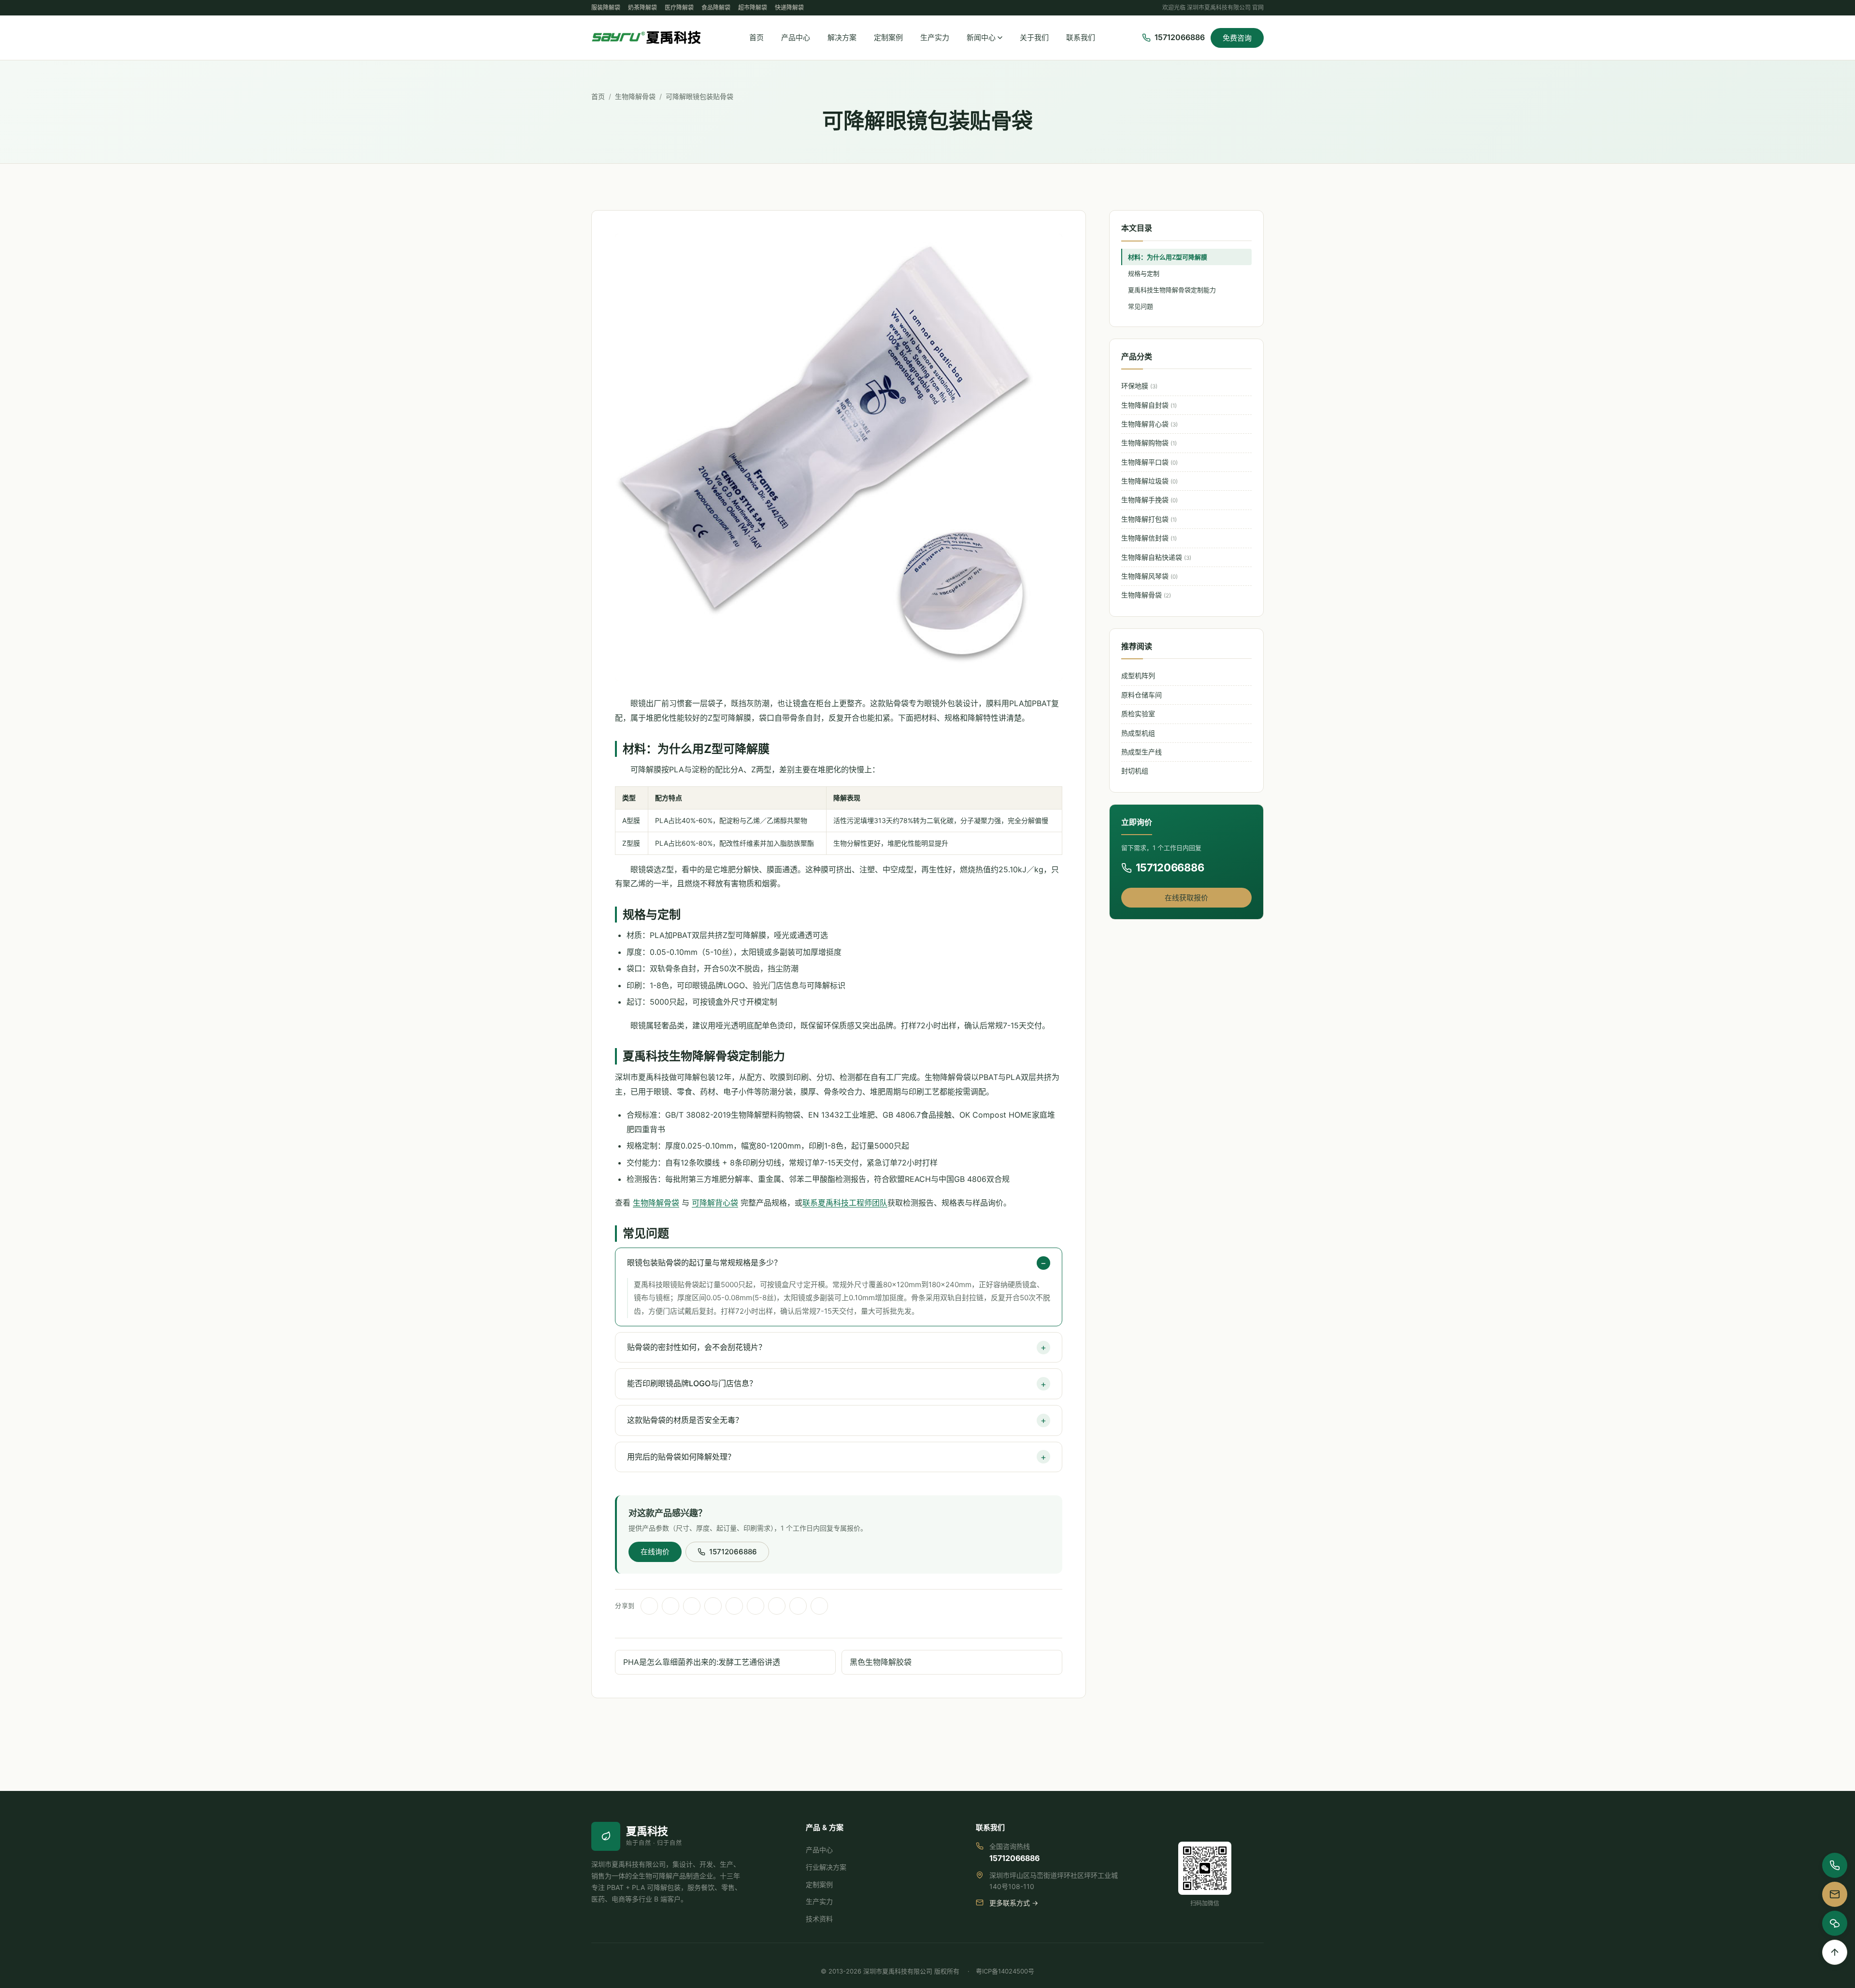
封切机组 (1135, 771)
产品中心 (796, 37)
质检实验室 (1138, 714)
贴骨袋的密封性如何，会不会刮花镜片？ (697, 1347)
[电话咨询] (1835, 1865)
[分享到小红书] (734, 1606)
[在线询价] (1835, 1894)
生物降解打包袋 (1149, 519)
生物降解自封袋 (1149, 405)
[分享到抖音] (713, 1606)
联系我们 (1081, 37)
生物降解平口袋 (1149, 462)
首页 (756, 37)
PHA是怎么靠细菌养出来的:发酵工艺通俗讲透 (702, 1662)
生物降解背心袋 (1149, 424)
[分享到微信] (649, 1606)
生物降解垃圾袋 (1149, 481)
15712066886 (733, 1552)
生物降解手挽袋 (1149, 500)
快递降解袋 (789, 7)
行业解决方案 (826, 1867)
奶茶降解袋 (642, 7)
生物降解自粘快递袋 (1156, 557)
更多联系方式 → (1014, 1903)
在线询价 (655, 1552)
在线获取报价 (1186, 898)
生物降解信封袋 (1149, 538)
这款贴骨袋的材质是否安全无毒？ (685, 1420)
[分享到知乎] (819, 1606)
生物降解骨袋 (635, 96)
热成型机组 (1138, 733)
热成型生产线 (1142, 752)
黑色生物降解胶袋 (881, 1662)
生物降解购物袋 (1149, 443)
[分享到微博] (692, 1606)
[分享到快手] (756, 1606)
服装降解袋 (606, 7)
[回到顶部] (1835, 1952)
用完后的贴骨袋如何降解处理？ (681, 1457)
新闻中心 (981, 37)
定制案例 (888, 37)
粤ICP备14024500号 (1005, 1971)
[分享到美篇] (777, 1606)
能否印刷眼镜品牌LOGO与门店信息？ (692, 1383)
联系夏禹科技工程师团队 (845, 1203)
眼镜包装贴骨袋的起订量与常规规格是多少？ (704, 1263)
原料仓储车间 (1142, 695)
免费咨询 (1237, 38)
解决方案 (842, 37)
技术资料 (819, 1919)
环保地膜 (1139, 386)
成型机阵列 (1138, 675)
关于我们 (1034, 37)
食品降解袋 (716, 7)
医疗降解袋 (679, 7)
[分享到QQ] (671, 1606)
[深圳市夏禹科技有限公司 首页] (647, 38)
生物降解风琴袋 (1149, 576)
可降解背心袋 (715, 1203)
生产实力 (935, 37)
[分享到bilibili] (798, 1606)
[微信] (1835, 1923)
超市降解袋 (753, 7)
